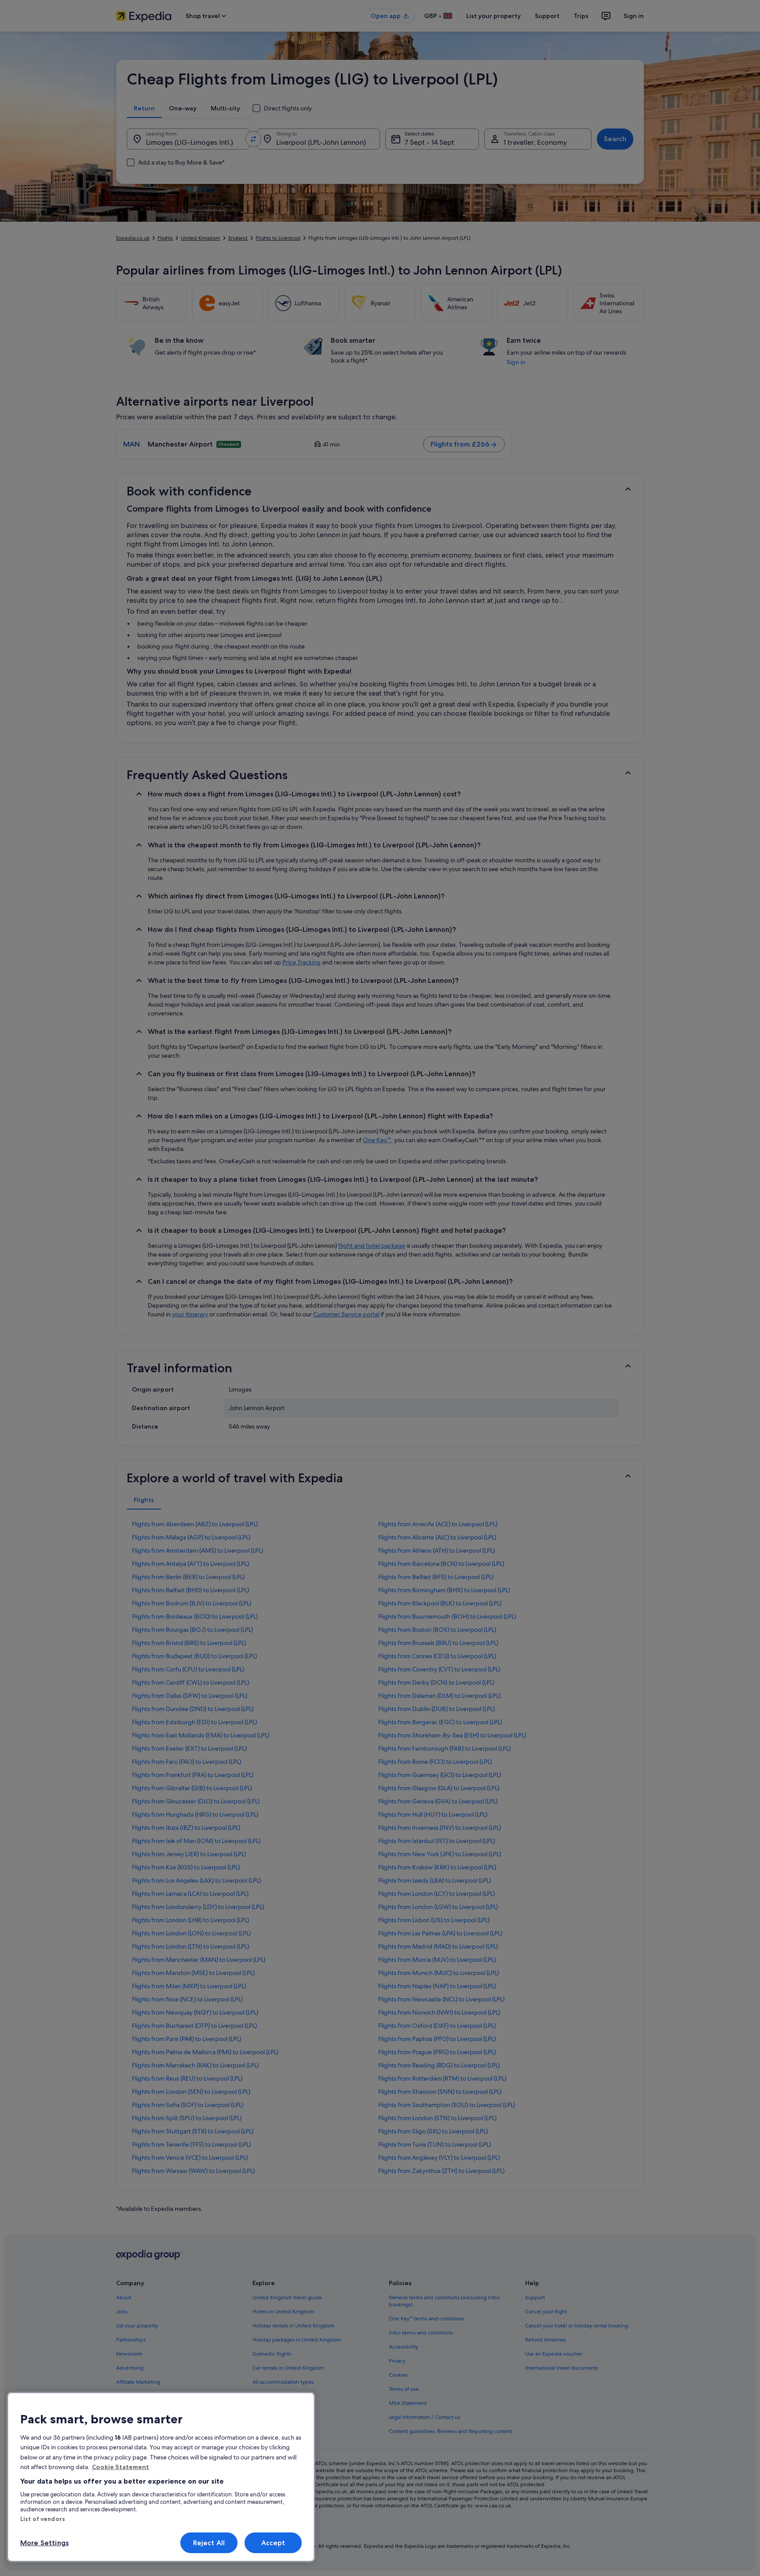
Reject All (209, 2543)
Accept (273, 2543)
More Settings (44, 2543)
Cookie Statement (121, 2467)
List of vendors (43, 2519)
